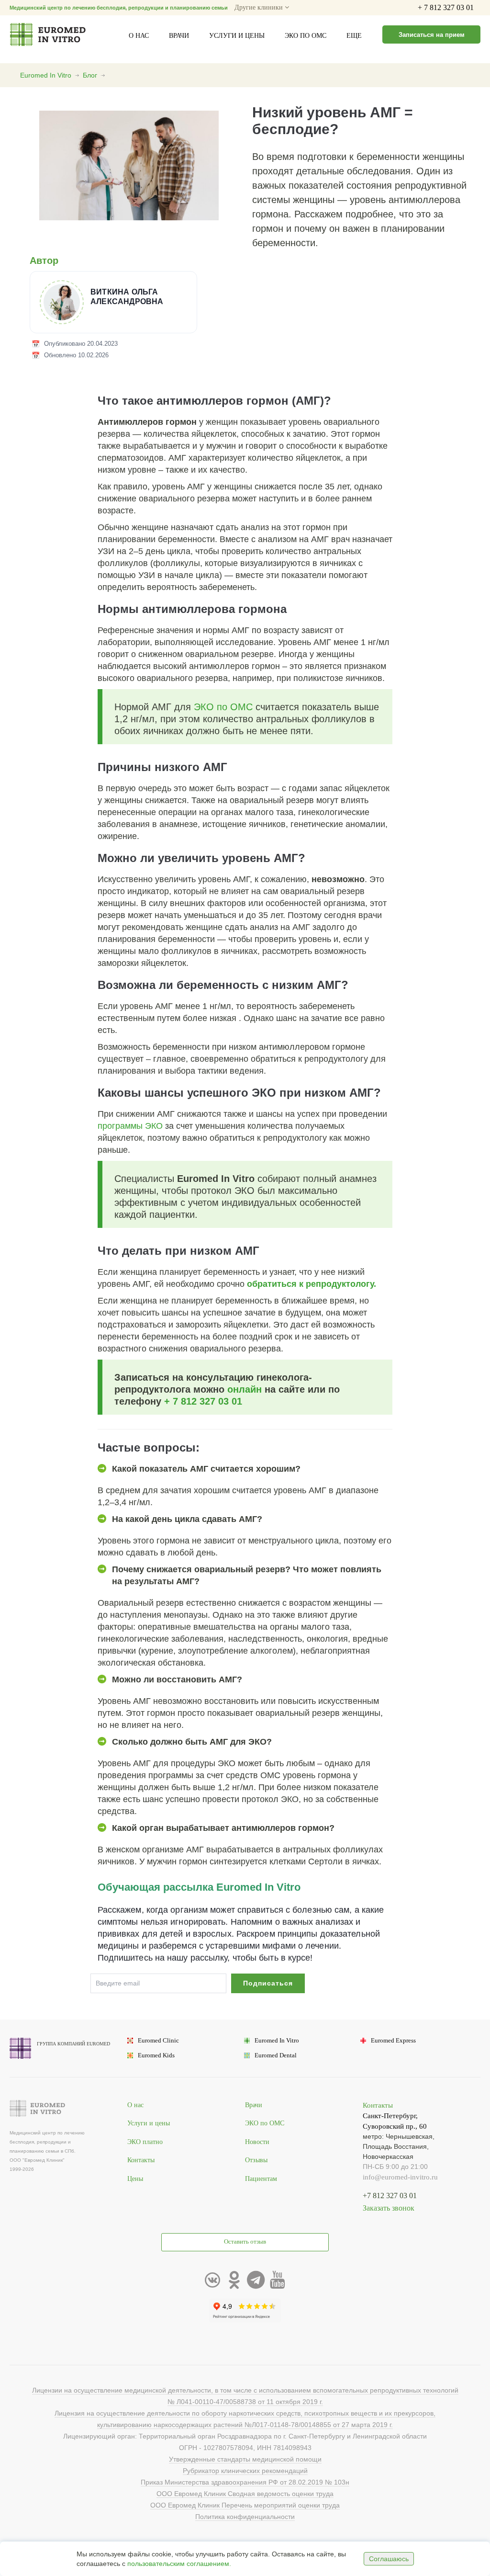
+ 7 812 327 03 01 (446, 7)
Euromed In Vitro (46, 75)
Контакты (141, 2160)
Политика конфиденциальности (245, 2517)
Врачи (179, 36)
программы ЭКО (130, 1126)
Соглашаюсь (389, 2559)
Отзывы (256, 2160)
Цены (135, 2179)
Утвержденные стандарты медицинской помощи (245, 2459)
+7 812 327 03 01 (390, 2196)
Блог (90, 75)
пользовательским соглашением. (179, 2564)
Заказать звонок (389, 2208)
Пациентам (261, 2179)
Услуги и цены (237, 36)
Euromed (158, 2041)
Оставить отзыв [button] (245, 2242)
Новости (257, 2142)
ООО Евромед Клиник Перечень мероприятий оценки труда (245, 2505)
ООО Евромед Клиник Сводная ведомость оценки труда (245, 2494)
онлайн (245, 1389)
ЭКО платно (145, 2142)
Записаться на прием (432, 35)
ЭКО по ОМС (306, 36)
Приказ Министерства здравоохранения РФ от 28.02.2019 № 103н (245, 2482)
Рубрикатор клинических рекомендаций (245, 2471)
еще (354, 36)
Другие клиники (260, 7)
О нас (139, 36)
